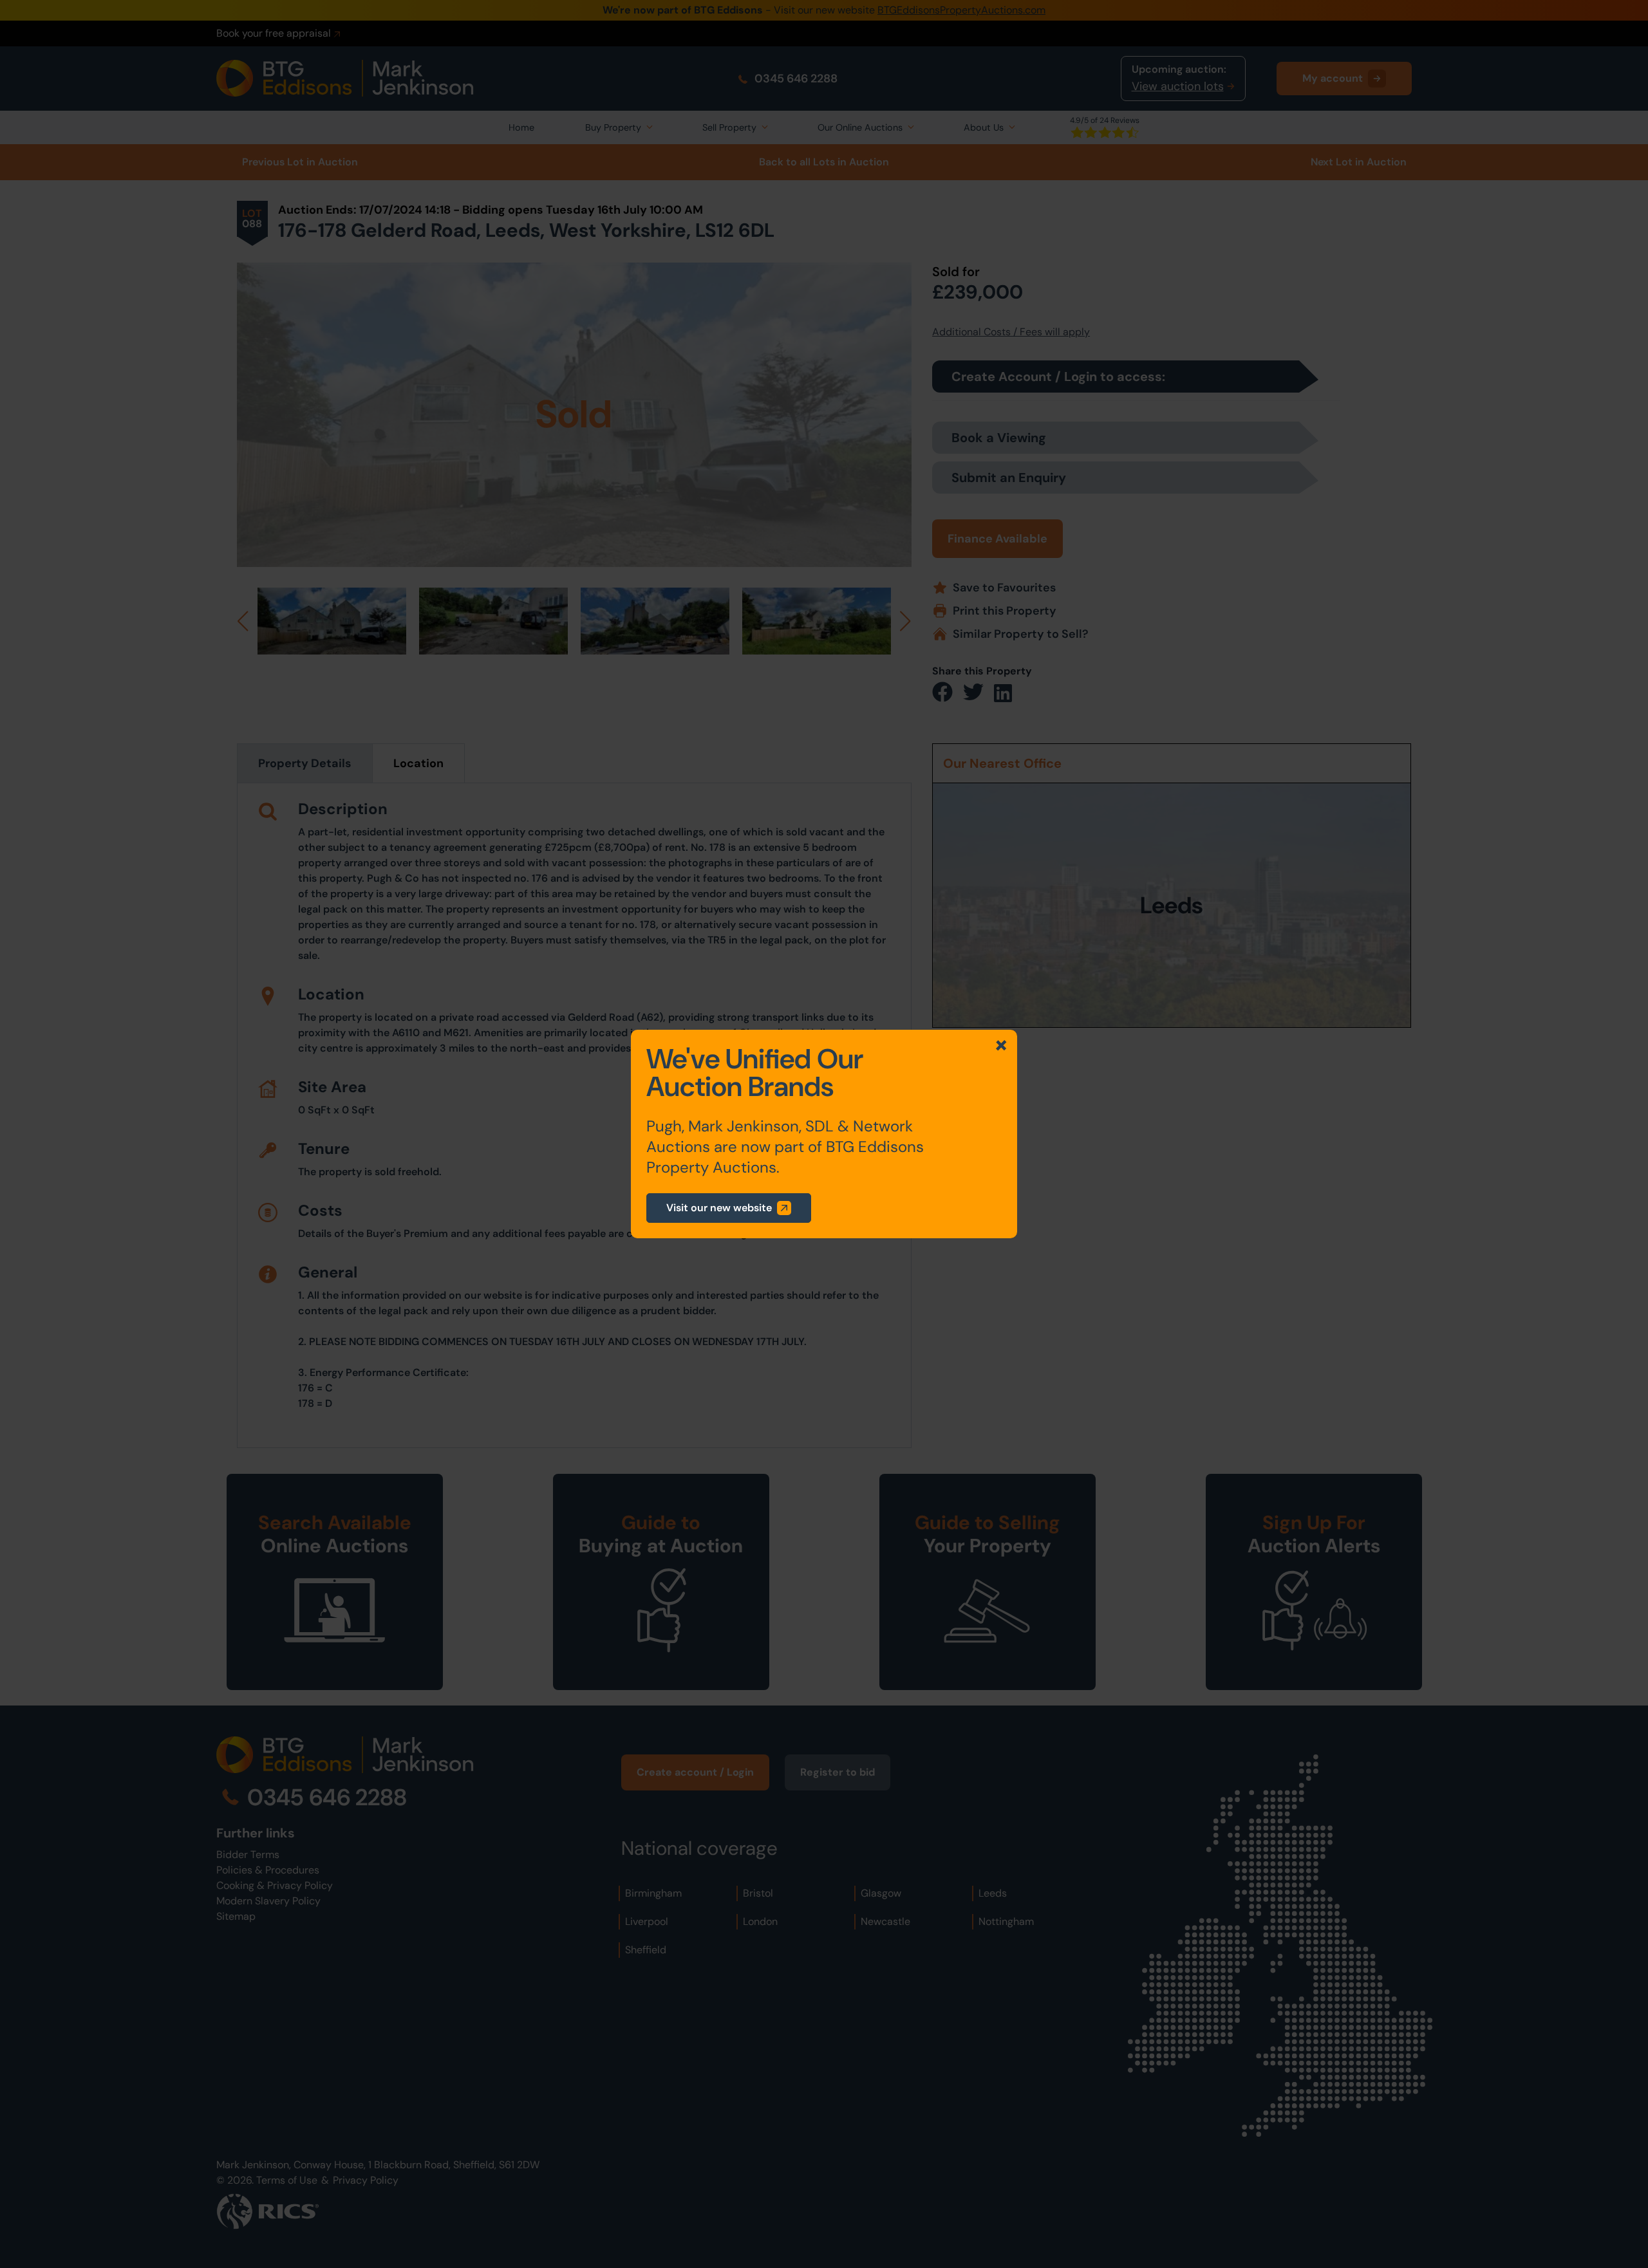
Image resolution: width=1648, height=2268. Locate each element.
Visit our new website (719, 1208)
